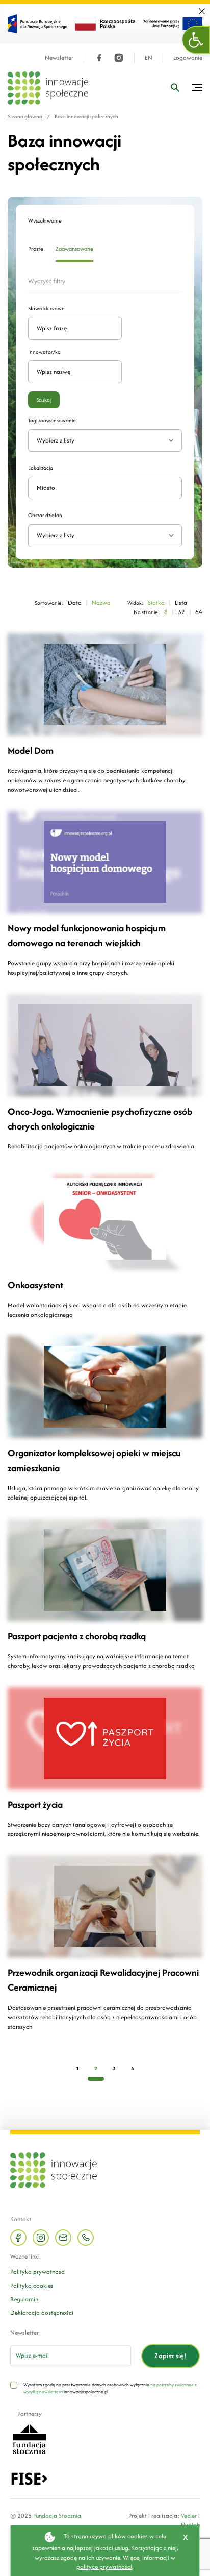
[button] (196, 40)
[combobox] (105, 536)
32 (181, 612)
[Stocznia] (29, 2438)
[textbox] (101, 536)
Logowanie (188, 58)
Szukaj (44, 400)
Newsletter (59, 58)
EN (149, 58)
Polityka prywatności (38, 2272)
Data (75, 603)
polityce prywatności (104, 2567)
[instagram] (119, 58)
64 (199, 612)
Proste (36, 249)
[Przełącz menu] (197, 88)
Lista (181, 603)
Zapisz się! (170, 2356)
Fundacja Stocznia (57, 2516)
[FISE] (29, 2478)
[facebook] (99, 58)
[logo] (48, 88)
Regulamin (24, 2299)
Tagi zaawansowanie (52, 420)
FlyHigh (190, 2525)
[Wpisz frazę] (175, 88)
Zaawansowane (74, 249)
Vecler (189, 2516)
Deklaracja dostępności (42, 2312)
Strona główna (25, 117)
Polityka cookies (32, 2285)
